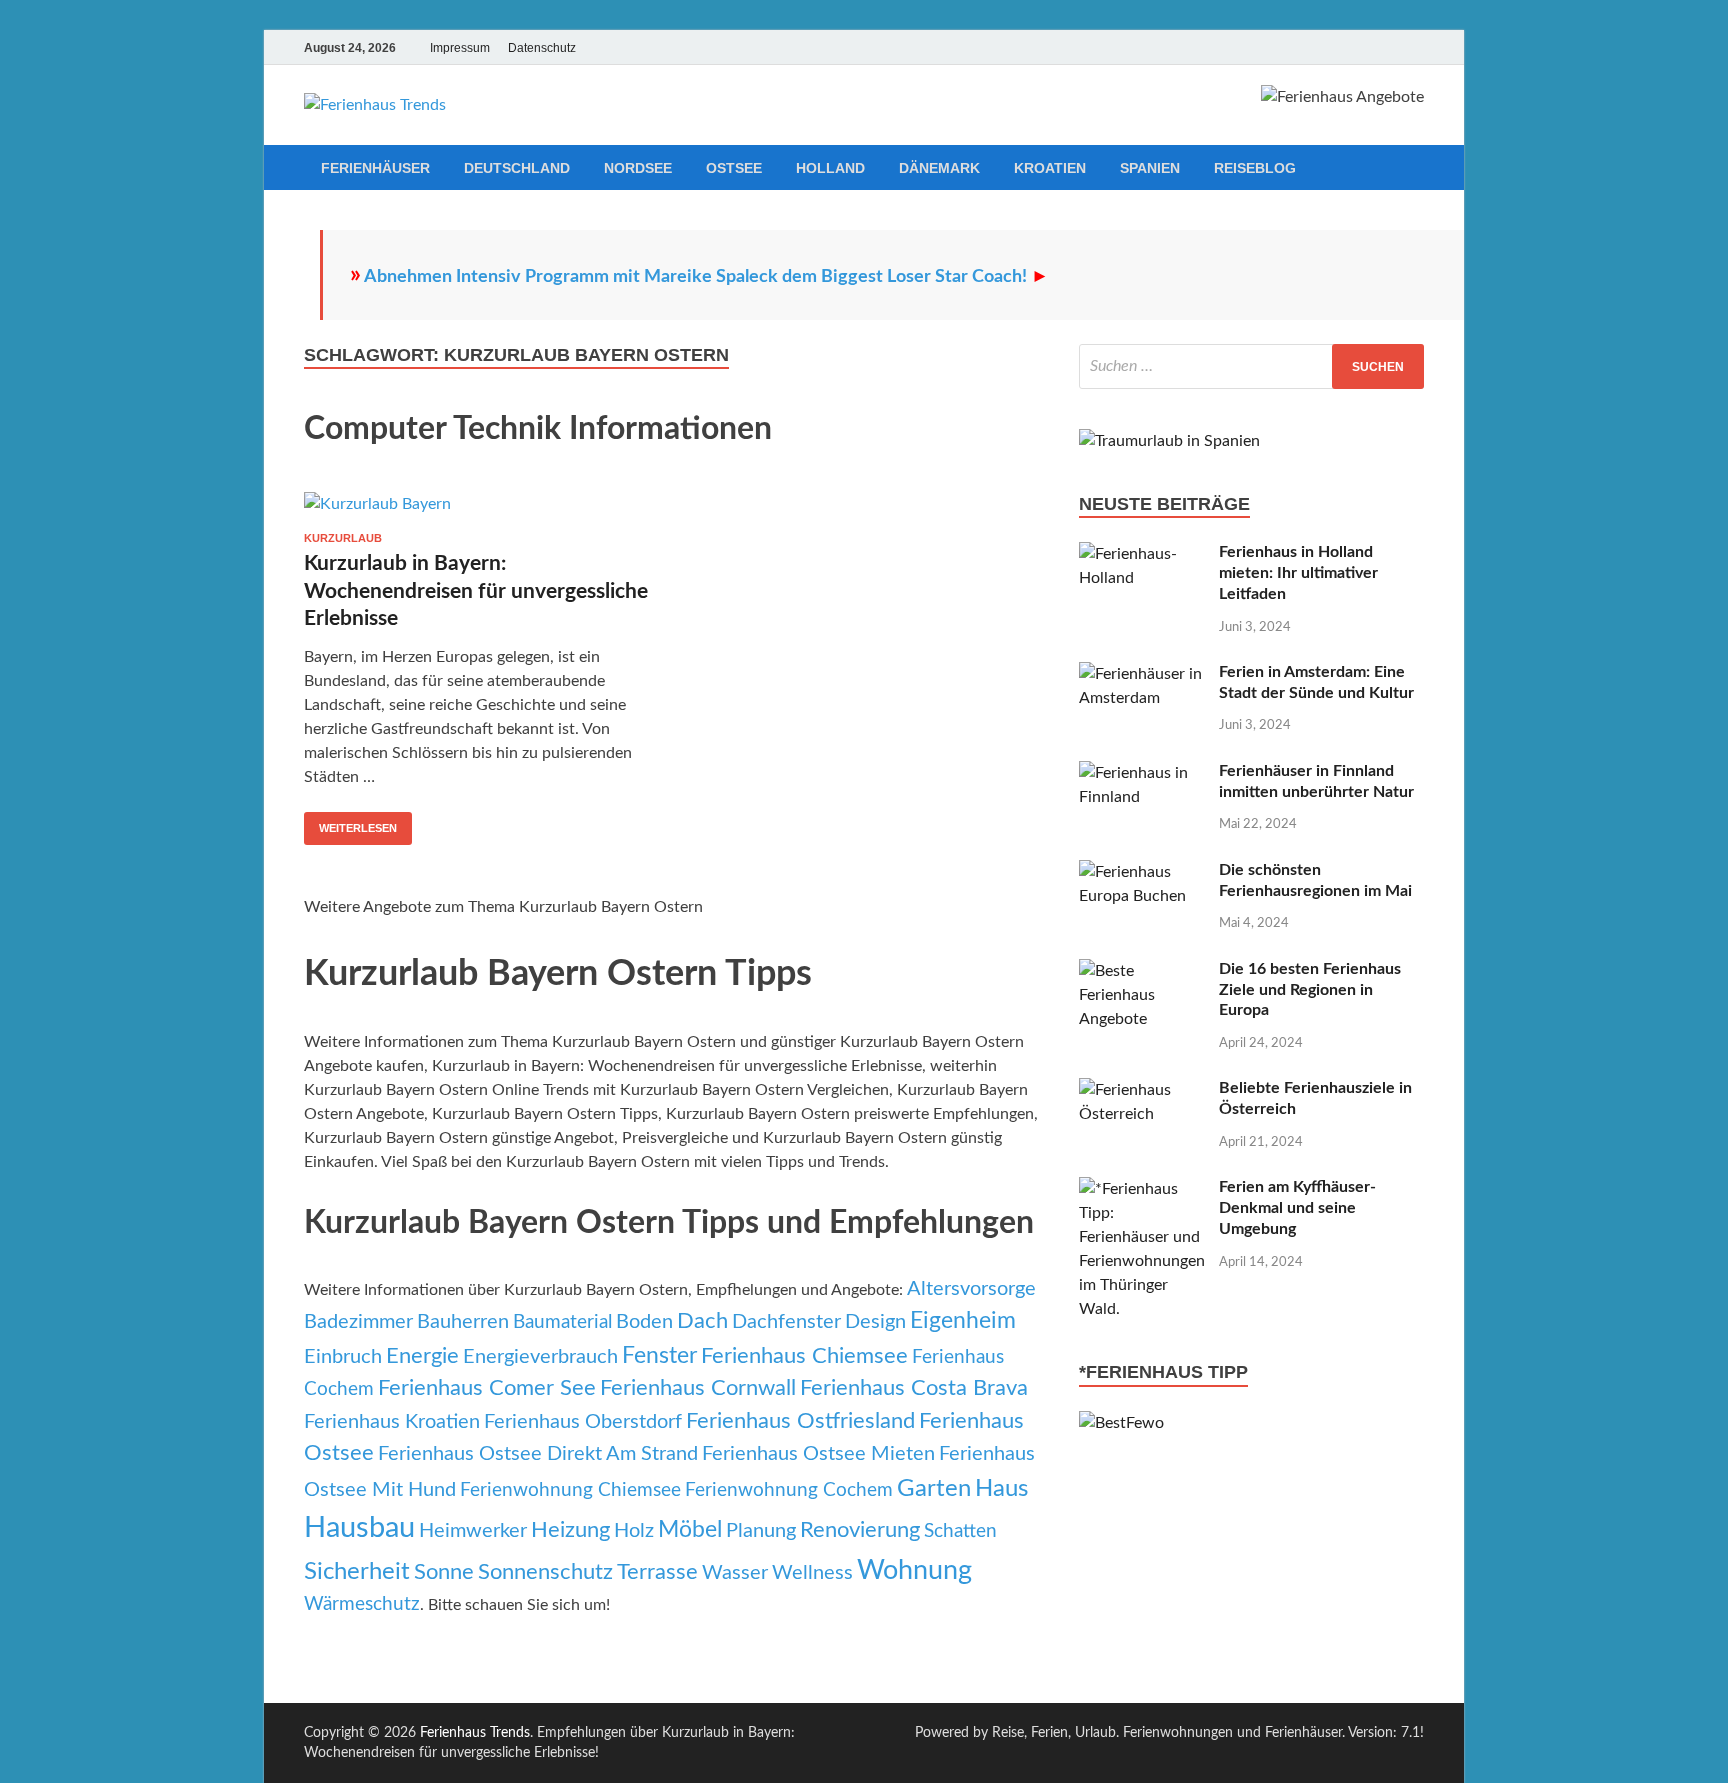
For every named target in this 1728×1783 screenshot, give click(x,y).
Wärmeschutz (362, 1604)
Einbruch (343, 1357)
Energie (422, 1356)
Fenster (659, 1356)
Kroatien (1050, 168)
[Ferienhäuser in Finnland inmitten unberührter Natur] (1141, 773)
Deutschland (517, 168)
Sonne (444, 1572)
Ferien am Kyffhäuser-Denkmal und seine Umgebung (1297, 1208)
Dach (702, 1321)
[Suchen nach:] (1251, 366)
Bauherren (463, 1322)
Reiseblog (1255, 168)
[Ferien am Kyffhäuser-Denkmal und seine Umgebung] (1141, 1189)
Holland (830, 168)
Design (875, 1322)
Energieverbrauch (540, 1357)
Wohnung (914, 1570)
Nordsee (638, 168)
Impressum (460, 48)
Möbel (690, 1530)
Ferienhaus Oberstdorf (583, 1422)
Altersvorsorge (971, 1289)
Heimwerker (473, 1531)
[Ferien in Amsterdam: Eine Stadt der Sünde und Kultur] (1141, 674)
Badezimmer (358, 1322)
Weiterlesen (358, 828)
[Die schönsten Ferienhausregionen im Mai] (1141, 872)
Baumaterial (562, 1322)
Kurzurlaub (343, 538)
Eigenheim (963, 1321)
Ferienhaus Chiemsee (804, 1356)
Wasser (735, 1573)
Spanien (1150, 168)
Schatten (960, 1531)
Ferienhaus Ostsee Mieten (818, 1454)
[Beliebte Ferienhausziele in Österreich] (1141, 1090)
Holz (634, 1531)
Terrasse (657, 1572)
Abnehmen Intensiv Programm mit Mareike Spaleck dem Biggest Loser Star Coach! (706, 277)
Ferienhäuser (375, 168)
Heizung (570, 1530)
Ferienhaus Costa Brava (914, 1388)
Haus (1001, 1488)
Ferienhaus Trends (475, 1733)
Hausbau (359, 1528)
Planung (761, 1531)
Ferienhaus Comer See (487, 1388)
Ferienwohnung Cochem (789, 1490)
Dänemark (939, 168)
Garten (934, 1488)
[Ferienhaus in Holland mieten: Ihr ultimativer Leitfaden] (1141, 554)
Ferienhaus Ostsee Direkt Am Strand (538, 1454)
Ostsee (734, 168)
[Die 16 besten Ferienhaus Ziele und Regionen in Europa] (1141, 971)
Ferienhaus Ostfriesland (800, 1421)
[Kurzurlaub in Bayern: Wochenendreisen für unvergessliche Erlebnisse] (478, 503)
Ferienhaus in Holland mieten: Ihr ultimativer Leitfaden (1298, 573)
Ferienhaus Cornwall (698, 1388)
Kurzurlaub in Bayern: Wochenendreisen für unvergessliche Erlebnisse (476, 591)
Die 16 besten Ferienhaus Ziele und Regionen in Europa (1310, 990)
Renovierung (860, 1530)
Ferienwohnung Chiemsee (570, 1490)
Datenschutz (542, 48)
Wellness (812, 1573)
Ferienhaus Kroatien (392, 1422)
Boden (644, 1322)
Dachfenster (786, 1322)
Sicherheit (357, 1572)
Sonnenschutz (545, 1572)
